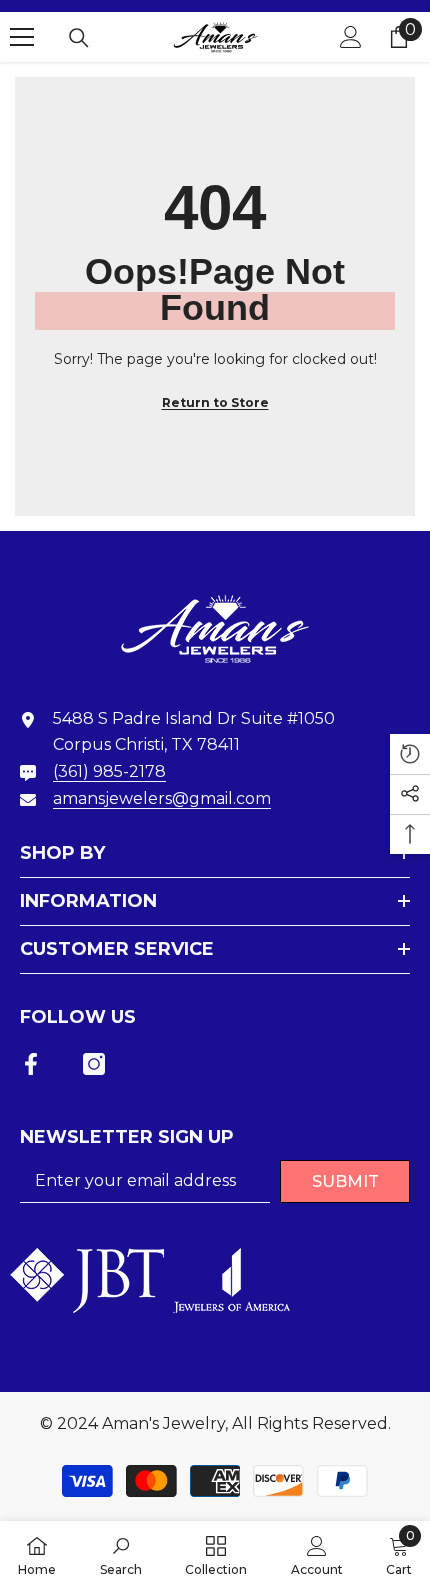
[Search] (79, 38)
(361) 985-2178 (109, 771)
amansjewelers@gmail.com (162, 798)
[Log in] (351, 37)
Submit (345, 1181)
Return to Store (215, 402)
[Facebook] (31, 1064)
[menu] (22, 37)
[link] (121, 1554)
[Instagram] (94, 1064)
